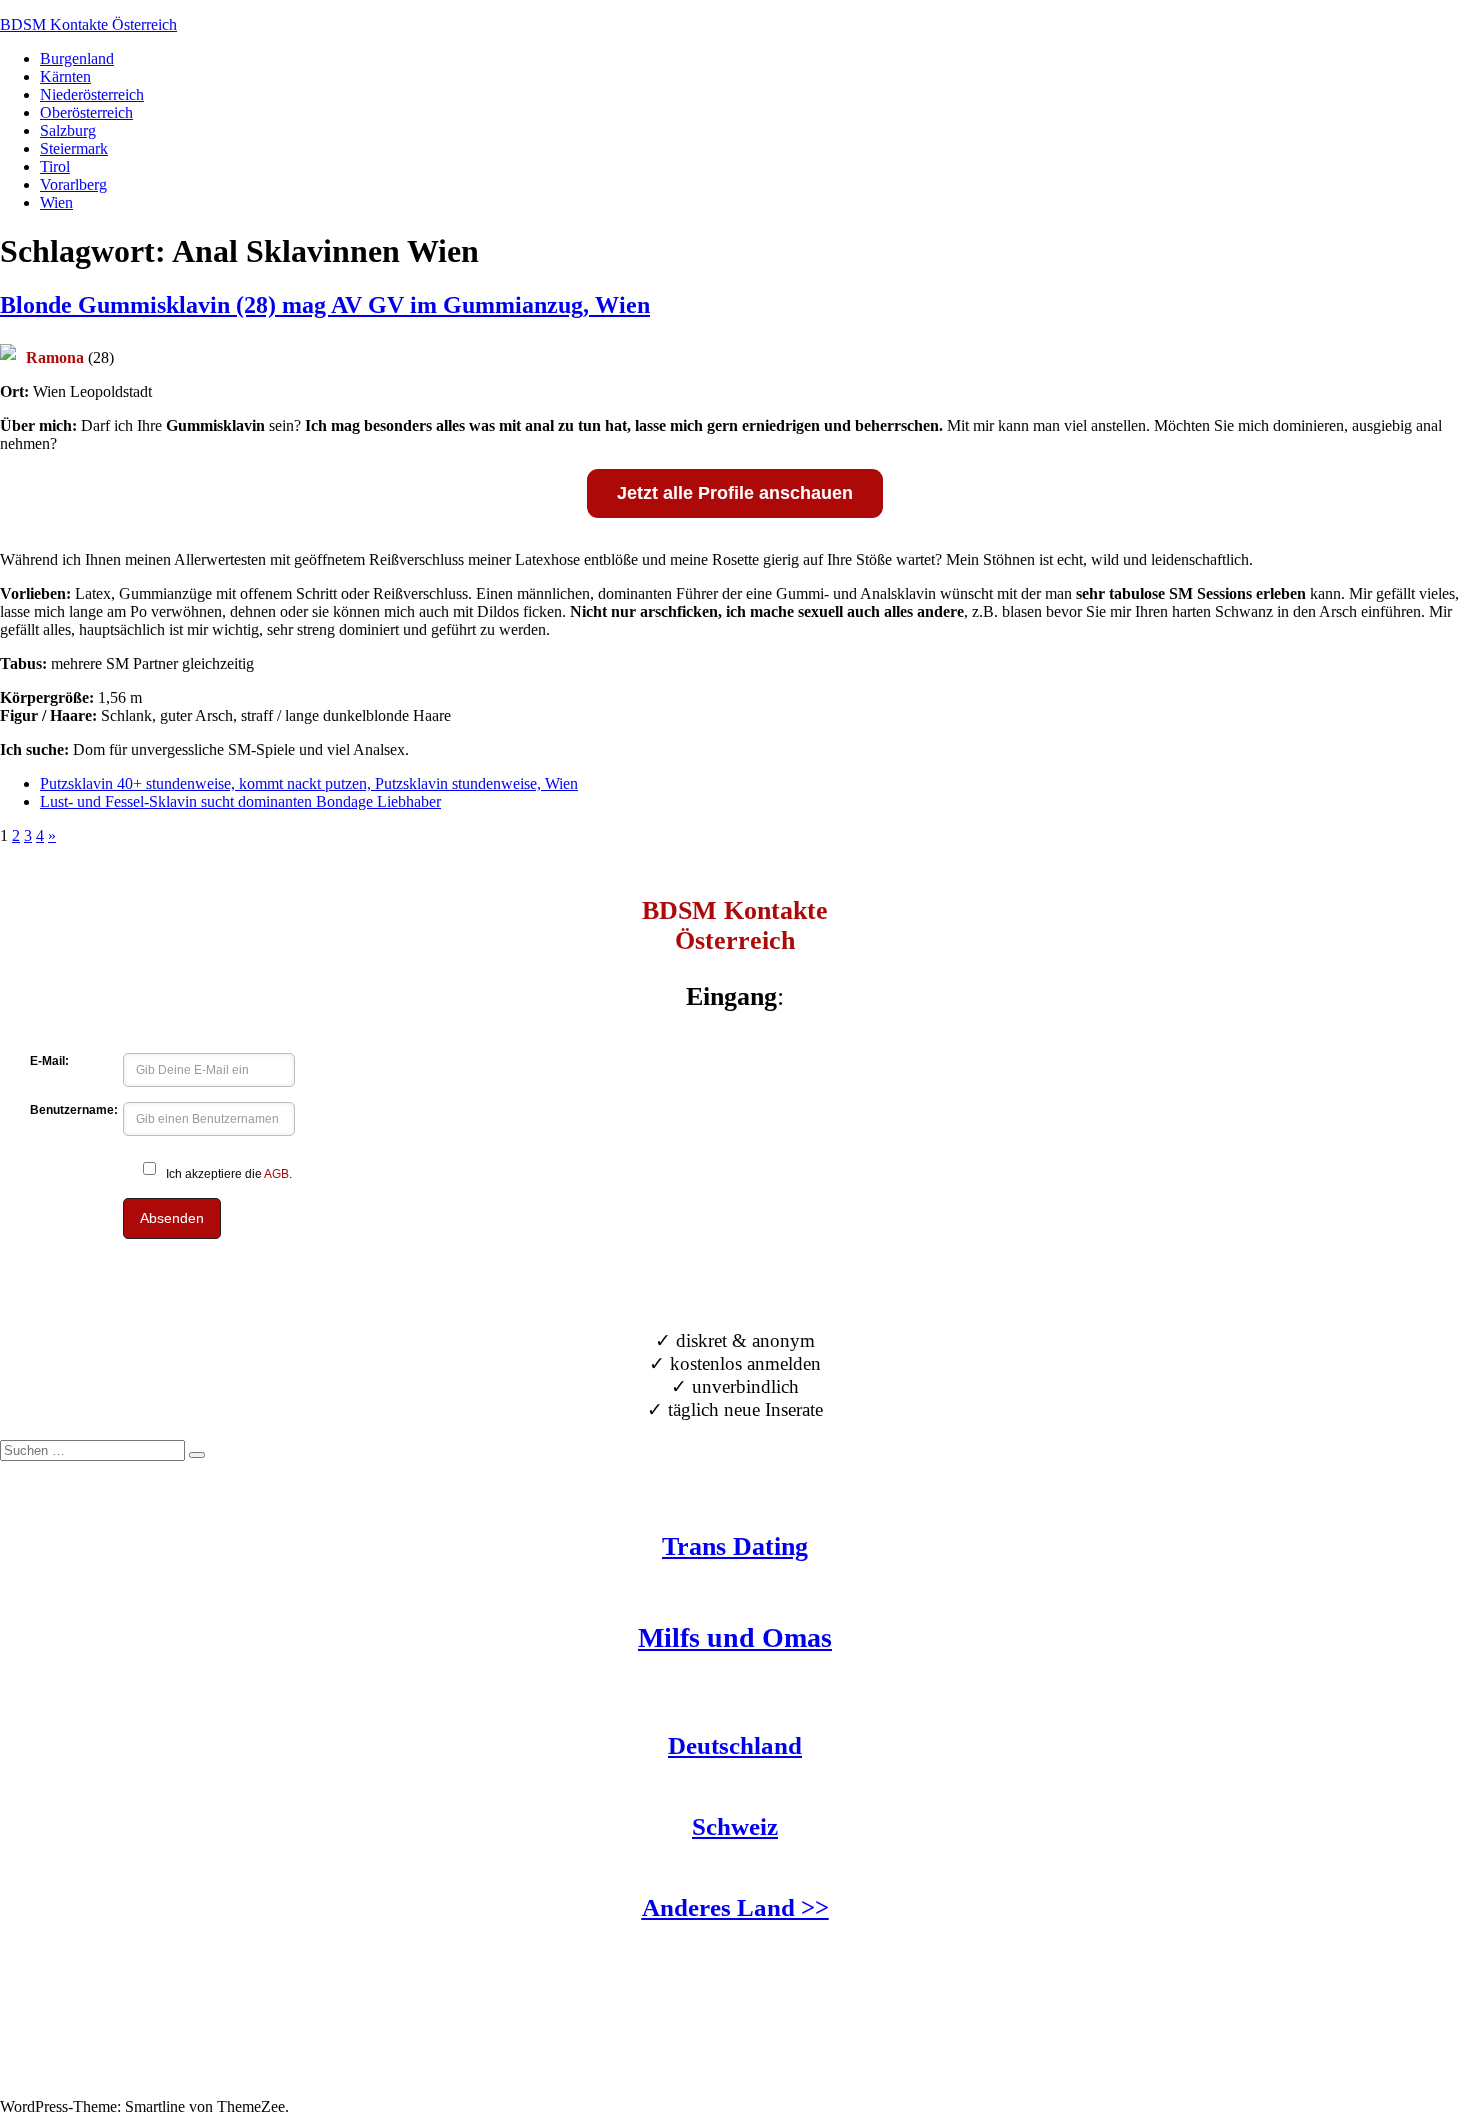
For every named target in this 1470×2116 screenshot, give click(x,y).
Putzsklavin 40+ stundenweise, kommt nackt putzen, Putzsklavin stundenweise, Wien (309, 783)
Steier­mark (74, 148)
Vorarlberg (73, 184)
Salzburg (68, 130)
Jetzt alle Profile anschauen (735, 493)
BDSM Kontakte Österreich (88, 24)
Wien (56, 202)
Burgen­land (77, 58)
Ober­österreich (86, 112)
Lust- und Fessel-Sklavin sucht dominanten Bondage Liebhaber (240, 801)
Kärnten (65, 76)
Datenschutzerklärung (69, 2088)
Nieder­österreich (92, 94)
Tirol (55, 166)
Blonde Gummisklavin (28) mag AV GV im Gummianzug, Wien (325, 305)
